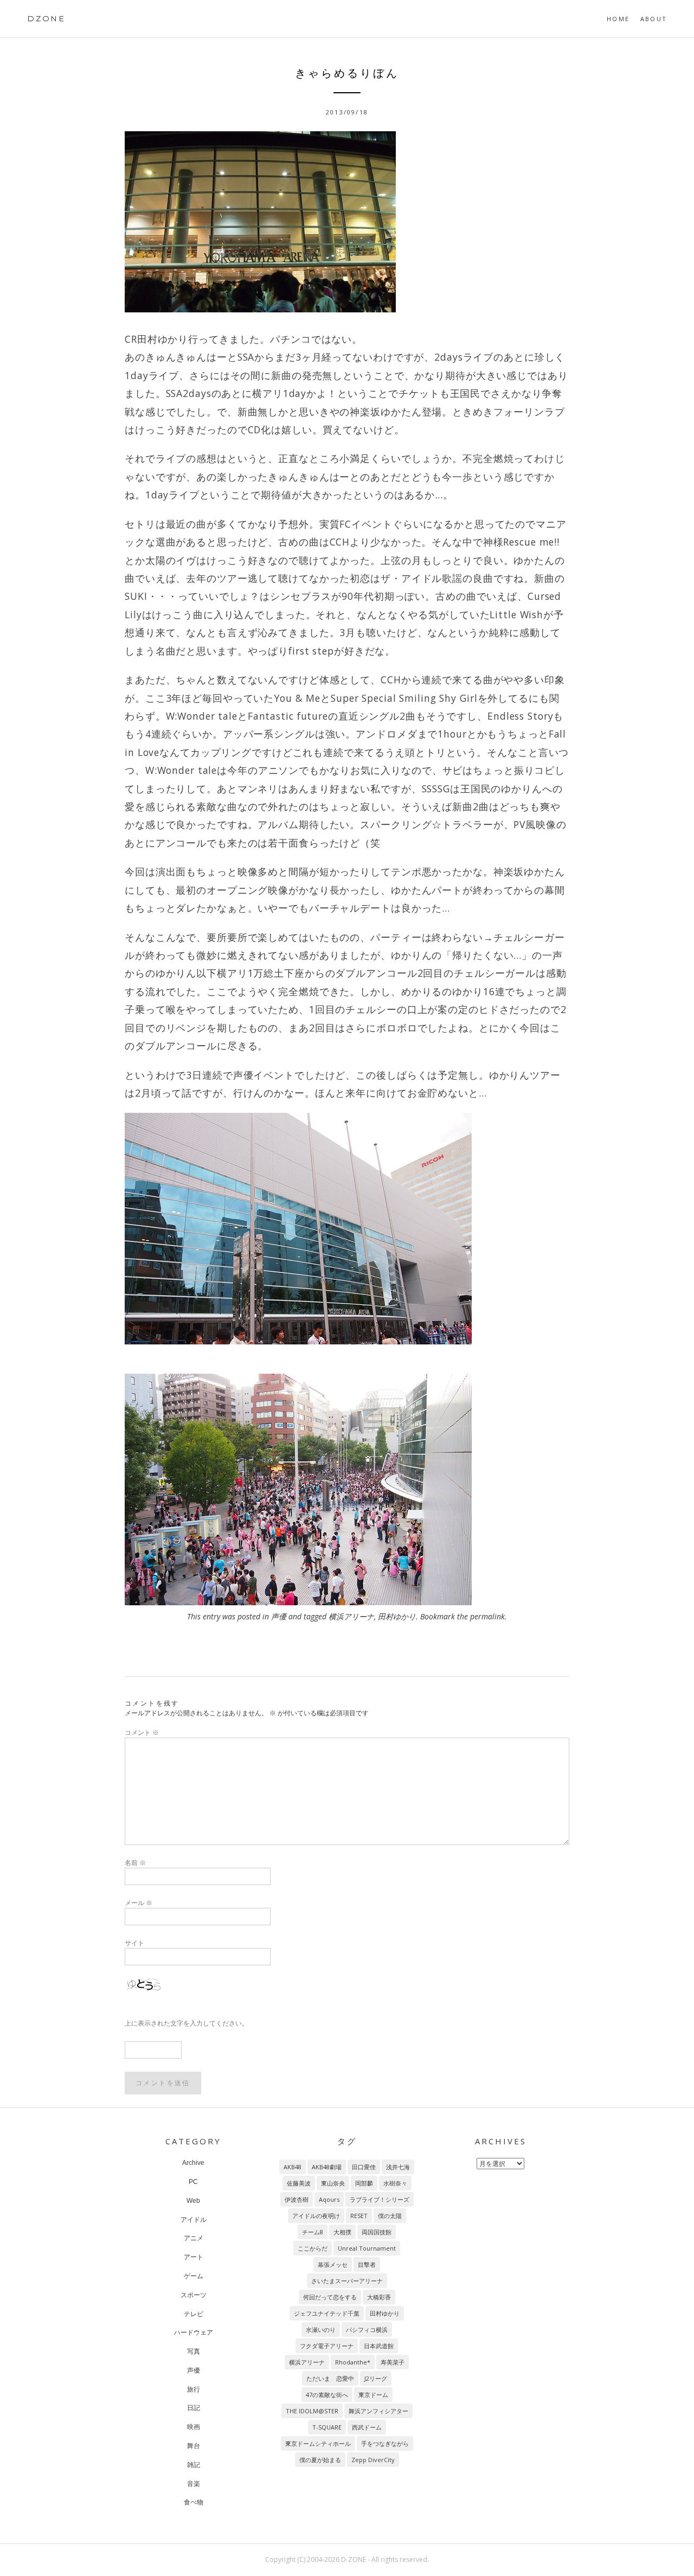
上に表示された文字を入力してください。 (187, 2023)
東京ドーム (373, 2395)
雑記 (194, 2465)
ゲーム (194, 2276)
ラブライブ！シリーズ (380, 2199)
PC (193, 2182)
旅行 (194, 2389)
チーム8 (313, 2232)
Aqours (329, 2199)
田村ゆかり (397, 1616)
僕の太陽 (390, 2216)
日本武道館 (379, 2346)
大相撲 (342, 2232)
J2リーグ (376, 2378)
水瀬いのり (321, 2330)
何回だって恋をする (330, 2297)
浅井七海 (398, 2167)
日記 (194, 2408)
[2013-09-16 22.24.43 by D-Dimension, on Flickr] (347, 222)
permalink (487, 1616)
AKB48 (293, 2167)
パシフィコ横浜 (367, 2330)
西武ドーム (367, 2427)
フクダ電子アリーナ (327, 2346)
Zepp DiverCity (373, 2460)
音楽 (194, 2484)
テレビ (194, 2314)
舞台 (194, 2446)
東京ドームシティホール (318, 2443)
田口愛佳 (364, 2167)
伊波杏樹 (297, 2199)
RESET (359, 2216)
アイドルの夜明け (316, 2216)
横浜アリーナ (351, 1616)
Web (193, 2201)
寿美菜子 (393, 2362)
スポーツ (194, 2295)
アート (194, 2257)
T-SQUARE (327, 2427)
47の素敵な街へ (327, 2395)
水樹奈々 (395, 2183)
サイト (134, 1943)
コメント (142, 1732)
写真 (194, 2351)
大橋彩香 (379, 2297)
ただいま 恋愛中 (330, 2378)
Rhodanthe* (353, 2362)
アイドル (194, 2220)
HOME (618, 19)
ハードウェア (194, 2333)
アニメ (194, 2238)
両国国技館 (377, 2232)
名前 (135, 1863)
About (654, 19)
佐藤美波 (299, 2183)
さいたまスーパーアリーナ (347, 2281)
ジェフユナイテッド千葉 (327, 2313)
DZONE (46, 18)
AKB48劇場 (327, 2167)
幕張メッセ (333, 2264)
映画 (194, 2427)
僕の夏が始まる (320, 2460)
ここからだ (313, 2248)
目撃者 (367, 2264)
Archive (193, 2163)
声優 (279, 1616)
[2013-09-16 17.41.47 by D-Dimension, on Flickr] (347, 1489)
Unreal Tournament (367, 2248)
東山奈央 (333, 2183)
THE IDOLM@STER (312, 2411)
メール (139, 1903)
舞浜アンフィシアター (378, 2411)
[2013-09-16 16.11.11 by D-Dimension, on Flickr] (347, 1229)
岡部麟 (364, 2183)
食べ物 (194, 2502)
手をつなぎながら (385, 2443)
